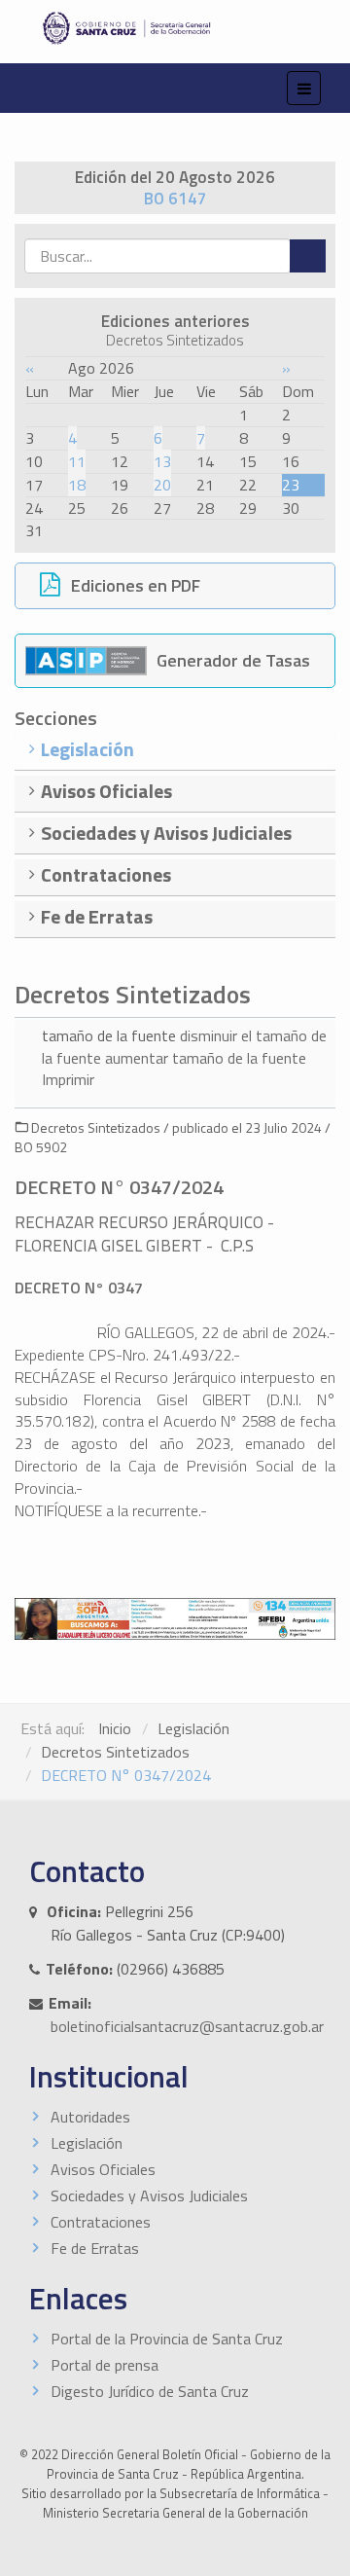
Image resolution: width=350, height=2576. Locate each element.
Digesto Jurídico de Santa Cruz (150, 2391)
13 (162, 461)
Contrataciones (101, 2222)
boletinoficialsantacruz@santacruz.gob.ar (187, 2026)
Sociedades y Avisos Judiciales (149, 2195)
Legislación (193, 1728)
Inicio (115, 1728)
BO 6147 (175, 199)
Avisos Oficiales (103, 2169)
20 (162, 485)
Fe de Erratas (95, 2248)
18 (77, 485)
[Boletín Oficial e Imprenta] (175, 28)
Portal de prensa (105, 2365)
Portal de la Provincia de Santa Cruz (167, 2339)
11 (77, 461)
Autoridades (90, 2117)
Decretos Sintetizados (115, 1752)
